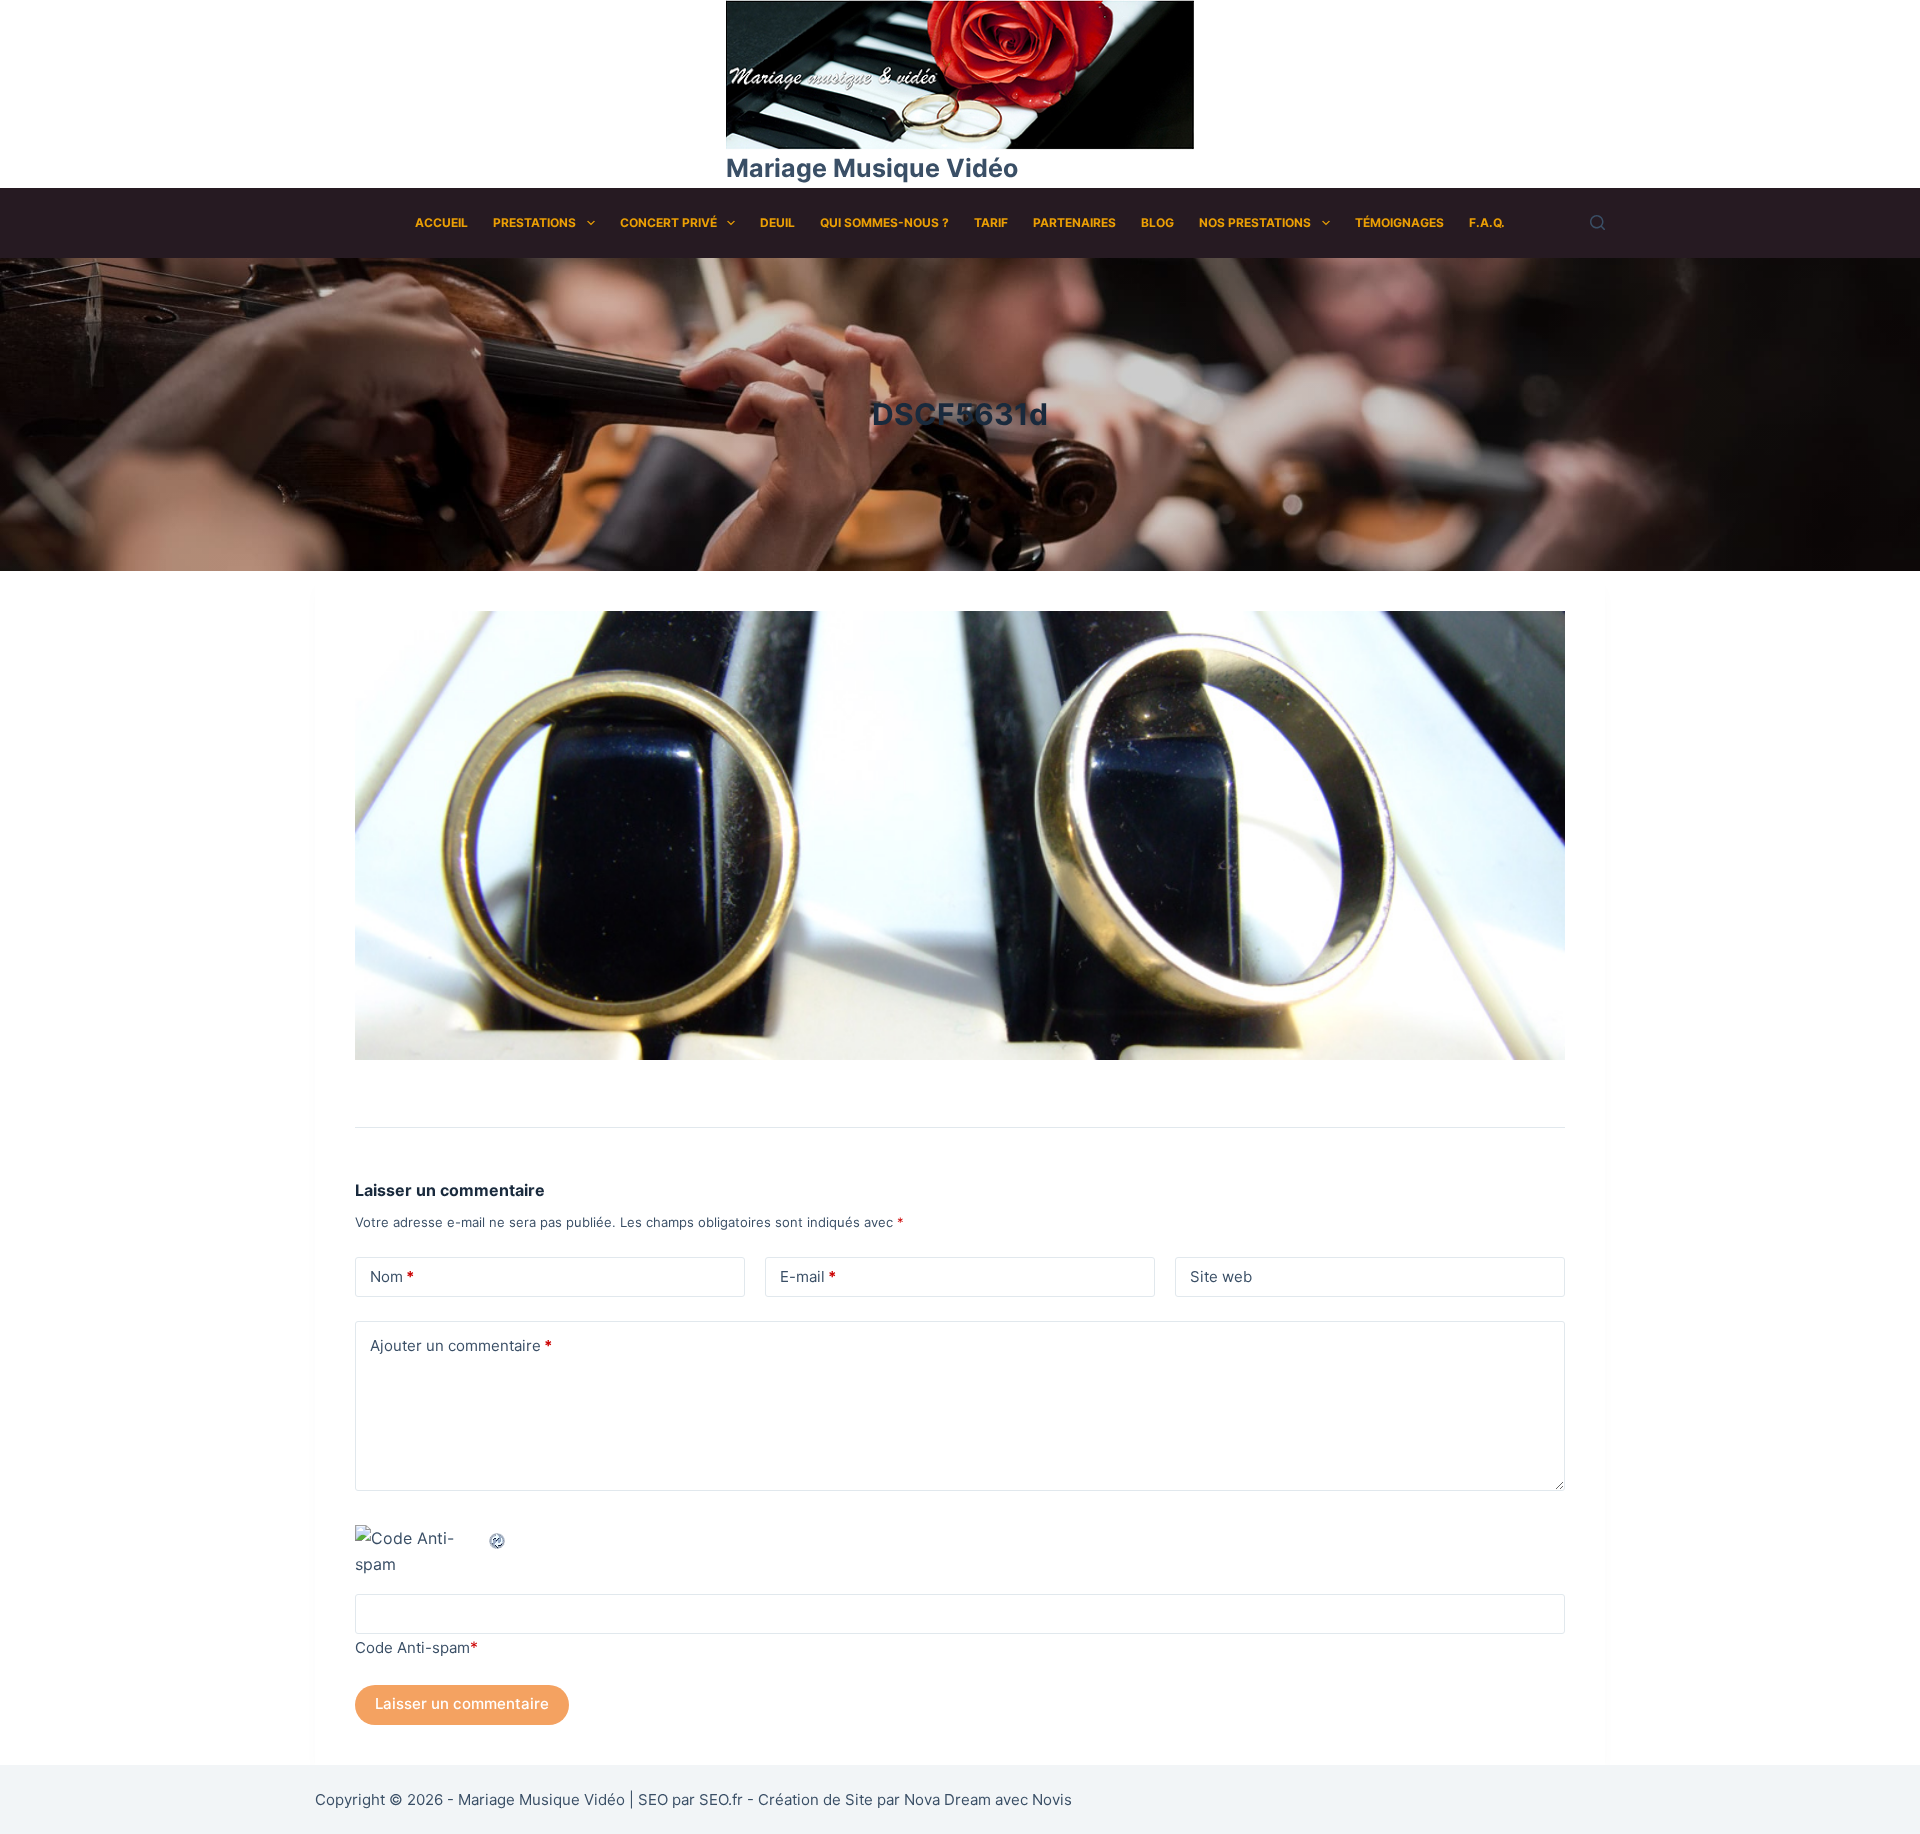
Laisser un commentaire (462, 1703)
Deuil (777, 222)
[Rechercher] (1597, 222)
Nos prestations (1255, 222)
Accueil (441, 222)
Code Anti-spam (412, 1647)
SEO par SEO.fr (690, 1799)
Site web (1221, 1276)
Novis (1052, 1799)
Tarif (991, 222)
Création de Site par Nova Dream (874, 1799)
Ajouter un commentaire (461, 1345)
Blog (1157, 222)
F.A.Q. (1487, 222)
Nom (392, 1276)
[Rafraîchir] (498, 1538)
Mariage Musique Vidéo (872, 168)
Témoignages (1399, 222)
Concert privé (668, 222)
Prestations (534, 222)
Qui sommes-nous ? (884, 222)
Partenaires (1074, 222)
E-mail (808, 1276)
